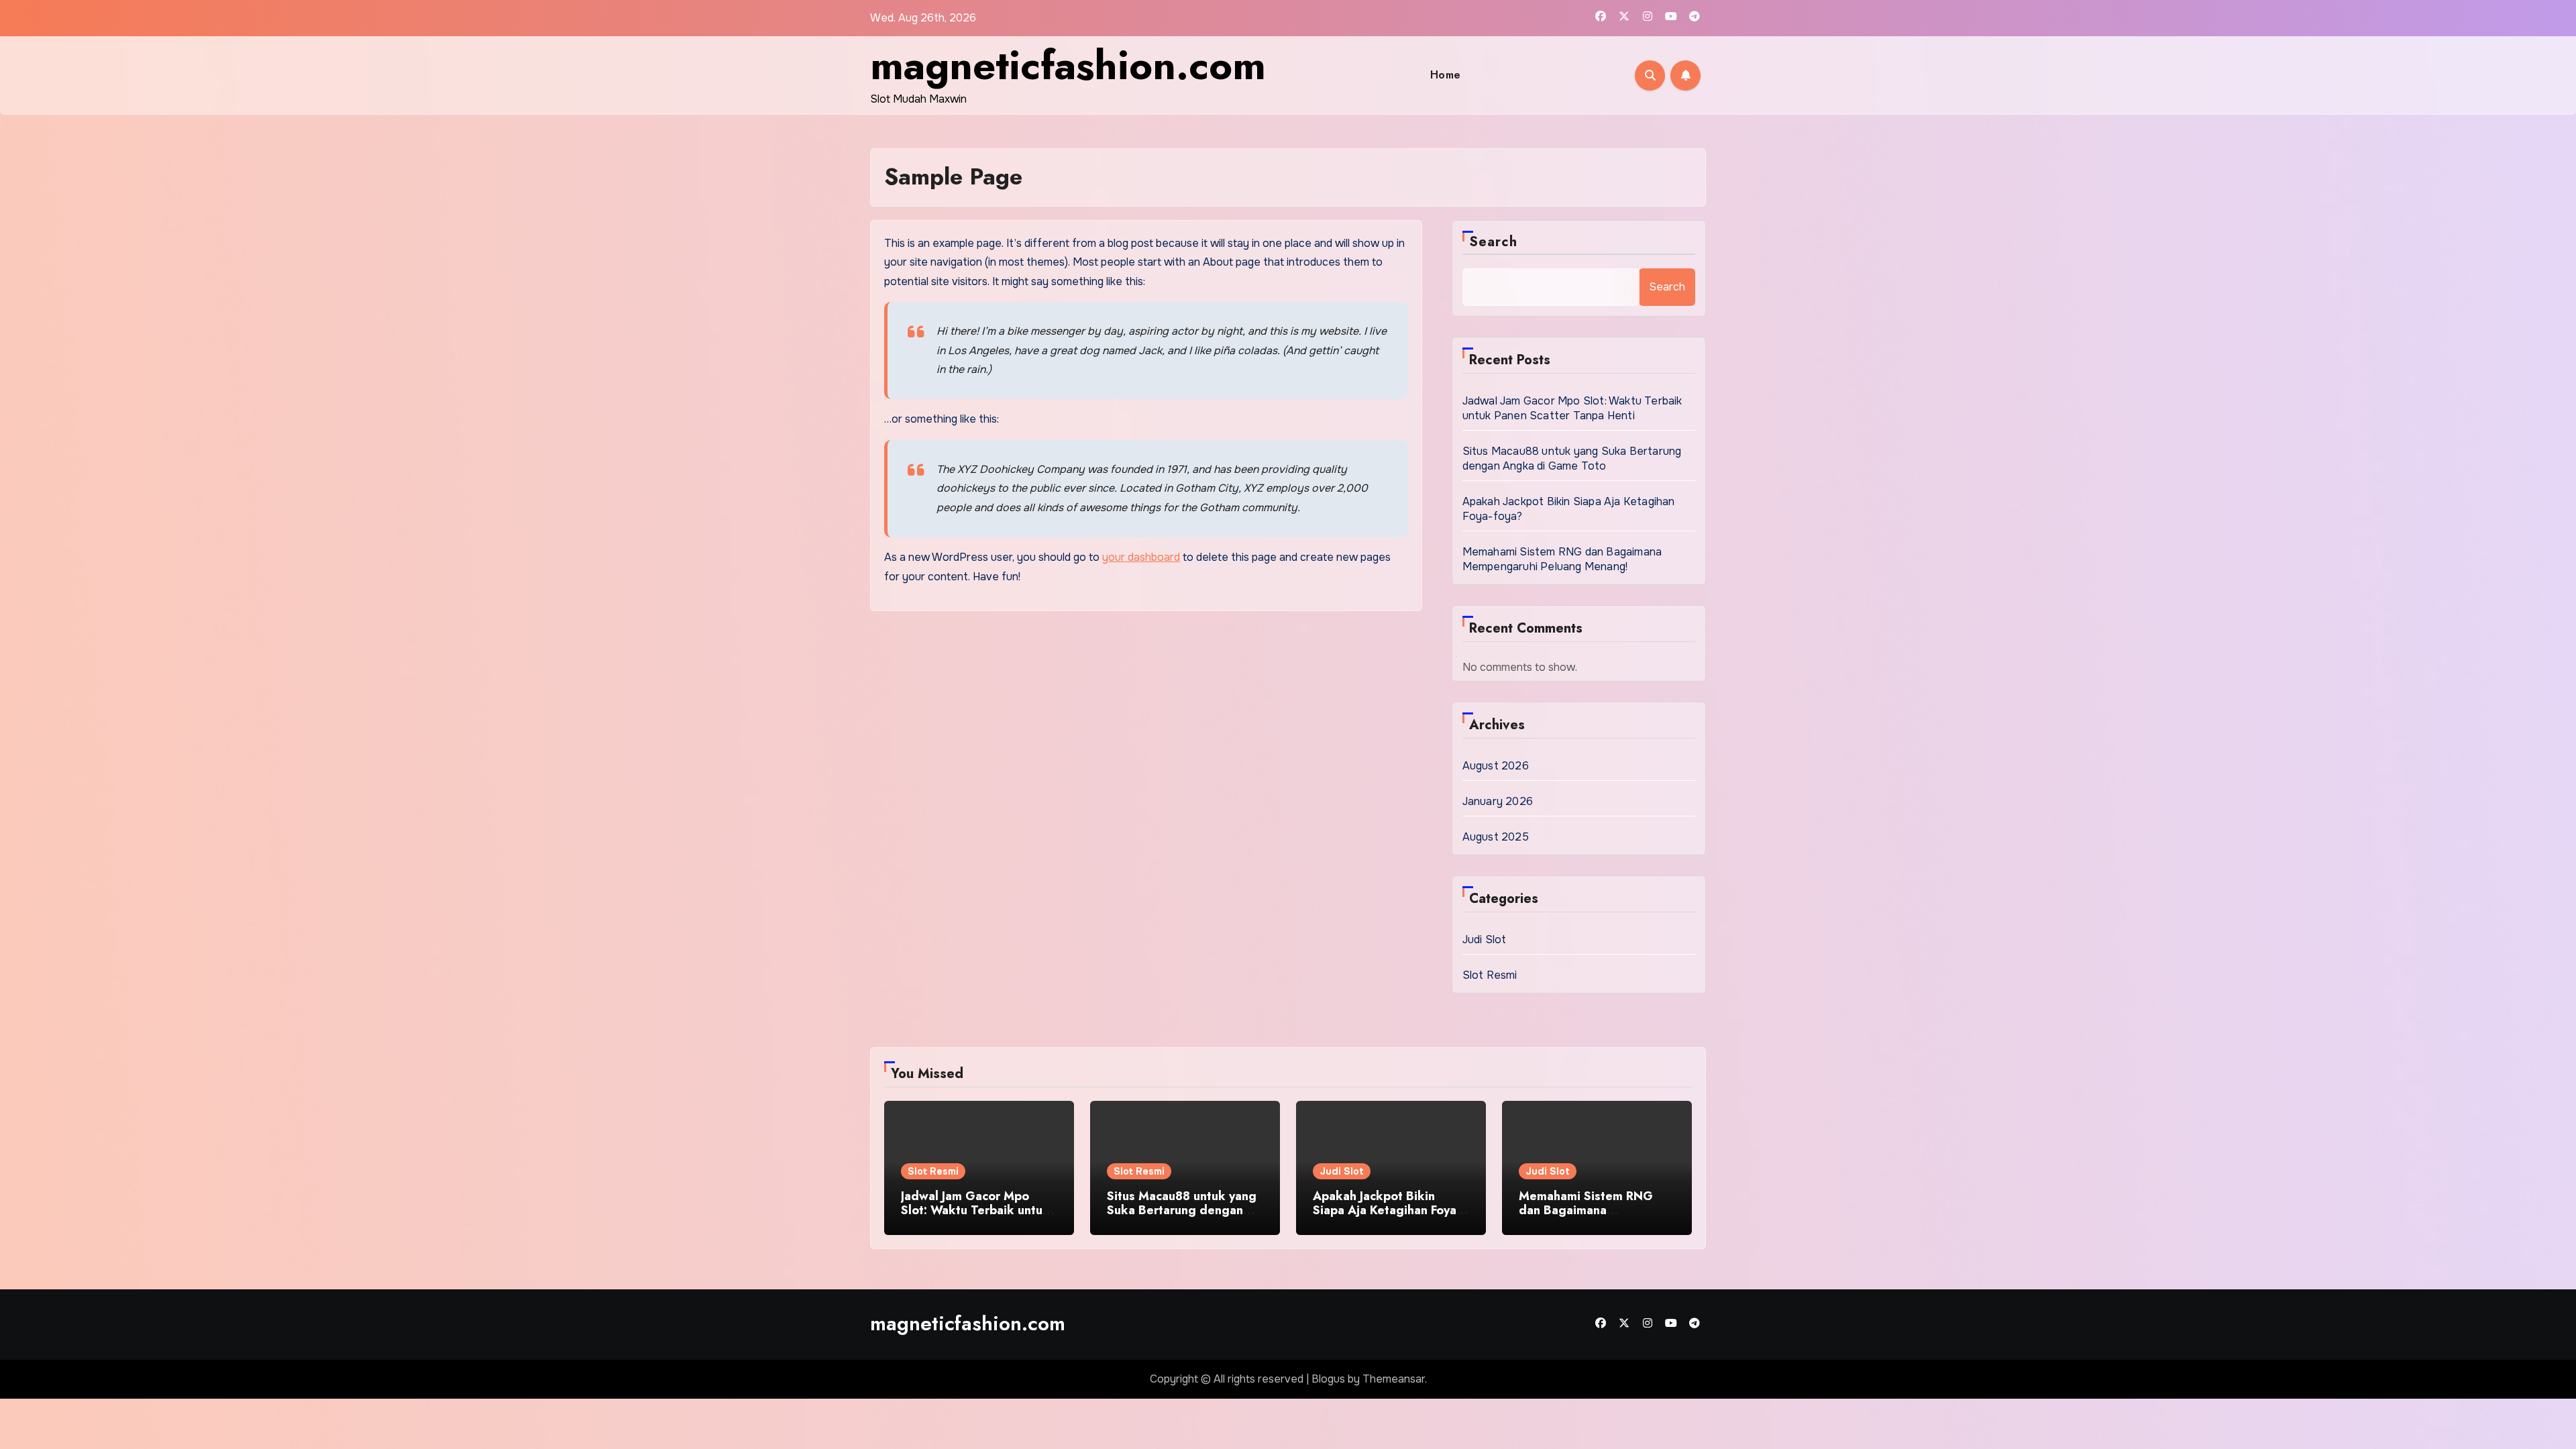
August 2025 (1496, 837)
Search (1494, 242)
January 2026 (1498, 801)
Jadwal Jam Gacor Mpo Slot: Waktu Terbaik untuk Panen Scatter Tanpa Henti (1572, 408)
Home (1446, 75)
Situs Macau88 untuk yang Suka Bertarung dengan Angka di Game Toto (1572, 459)
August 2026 (1496, 766)
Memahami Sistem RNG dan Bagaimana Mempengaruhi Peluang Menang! (1562, 559)
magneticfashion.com (1068, 65)
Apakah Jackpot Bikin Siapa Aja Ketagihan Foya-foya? (1387, 1211)
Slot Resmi (1490, 975)
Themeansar (1394, 1379)
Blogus (1328, 1379)
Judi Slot (1485, 940)
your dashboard (1141, 557)
